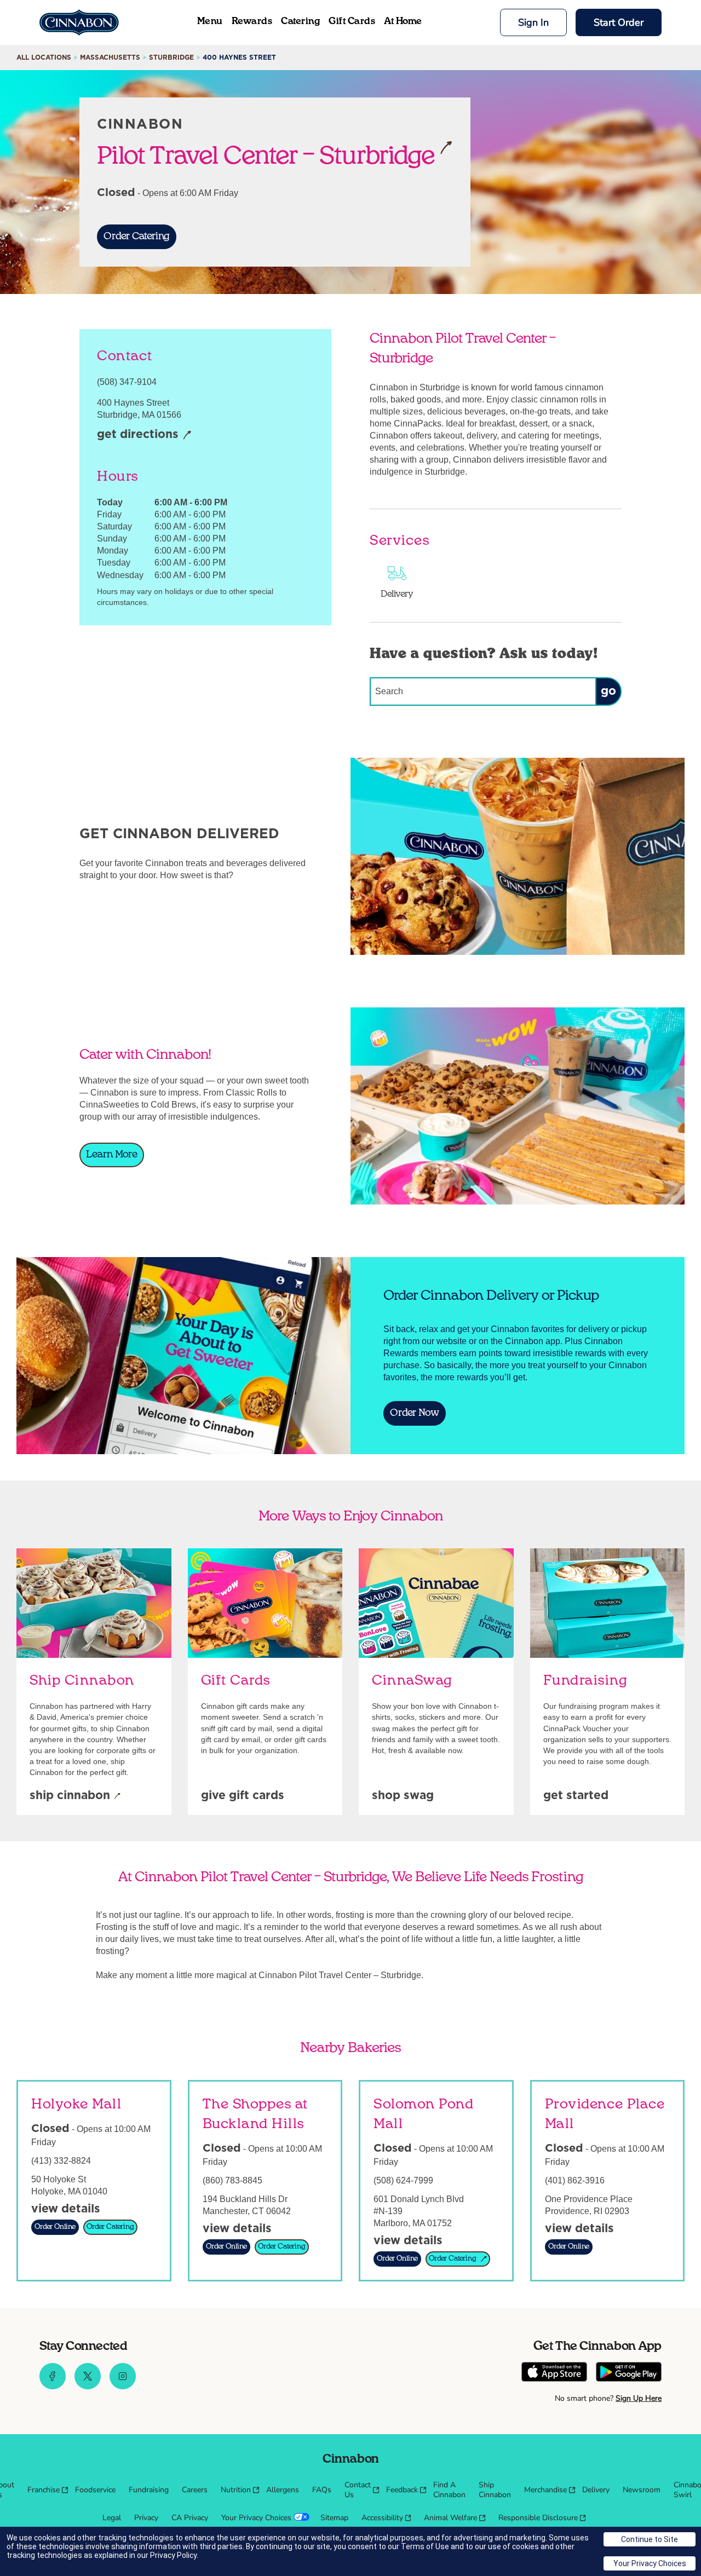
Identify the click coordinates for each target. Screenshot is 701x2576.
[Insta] (123, 2387)
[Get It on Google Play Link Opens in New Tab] (629, 2373)
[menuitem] (45, 2490)
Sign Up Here (639, 2398)
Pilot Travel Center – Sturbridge (266, 155)
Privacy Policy (173, 2555)
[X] (88, 2387)
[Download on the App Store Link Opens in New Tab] (554, 2373)
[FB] (53, 2387)
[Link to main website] (79, 22)
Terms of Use (425, 2546)
